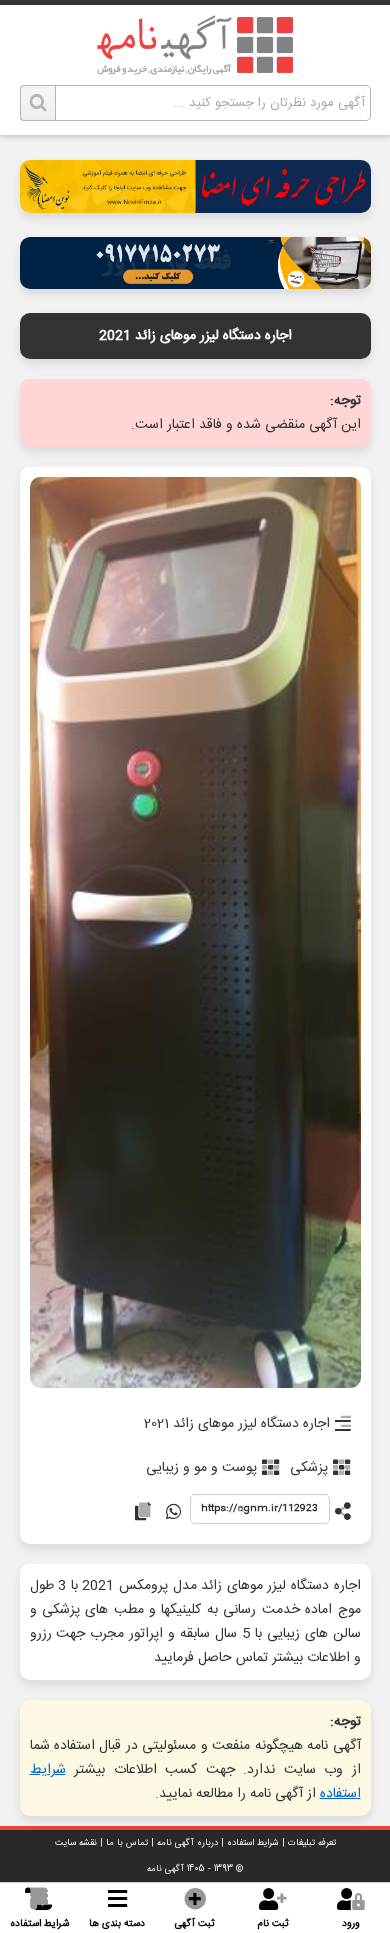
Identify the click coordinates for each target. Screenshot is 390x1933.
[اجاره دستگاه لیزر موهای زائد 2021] (195, 934)
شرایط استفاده (253, 1843)
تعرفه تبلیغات (312, 1843)
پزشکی (309, 1468)
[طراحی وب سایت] (195, 283)
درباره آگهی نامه (187, 1843)
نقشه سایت (76, 1843)
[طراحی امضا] (195, 207)
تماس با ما (127, 1843)
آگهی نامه (165, 1869)
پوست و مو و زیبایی (201, 1468)
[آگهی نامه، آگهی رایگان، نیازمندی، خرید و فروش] (195, 45)
